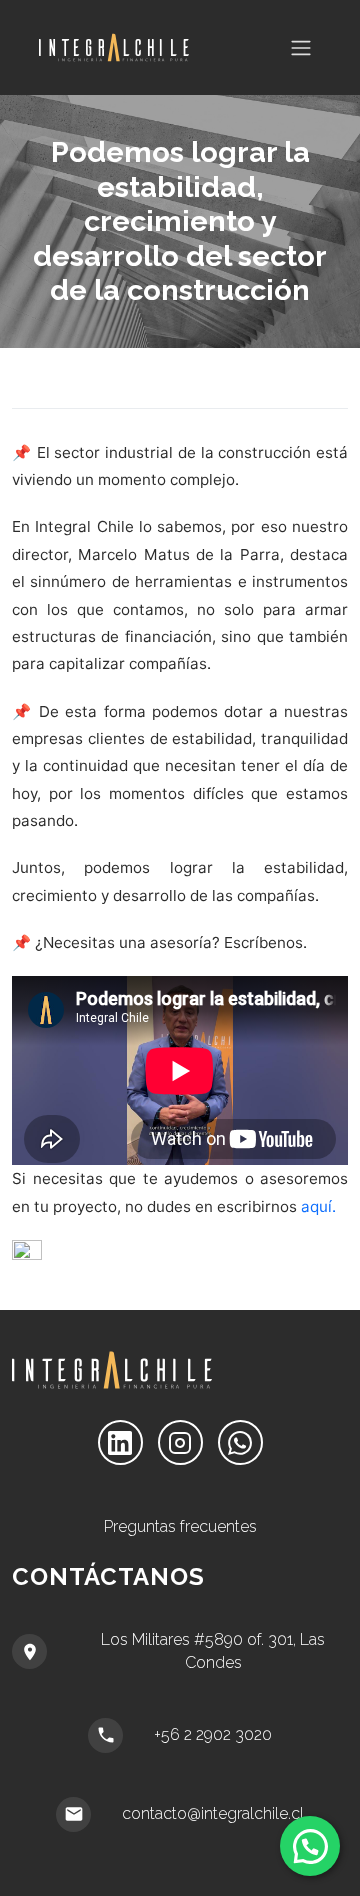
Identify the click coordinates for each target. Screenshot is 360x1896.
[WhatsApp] (240, 1442)
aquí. (318, 1206)
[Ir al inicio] (102, 47)
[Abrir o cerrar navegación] (301, 48)
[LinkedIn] (120, 1442)
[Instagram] (180, 1442)
